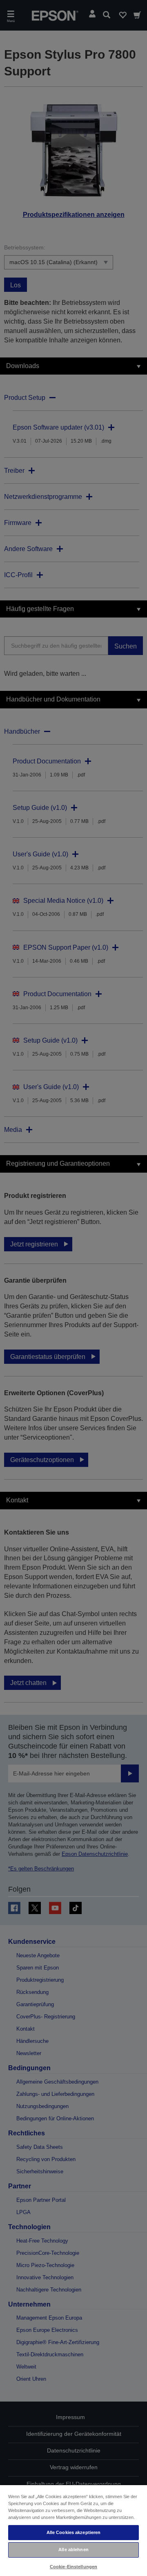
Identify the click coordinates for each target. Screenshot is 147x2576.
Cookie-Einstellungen (73, 2567)
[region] (73, 2530)
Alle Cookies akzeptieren (74, 2532)
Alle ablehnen (73, 2550)
